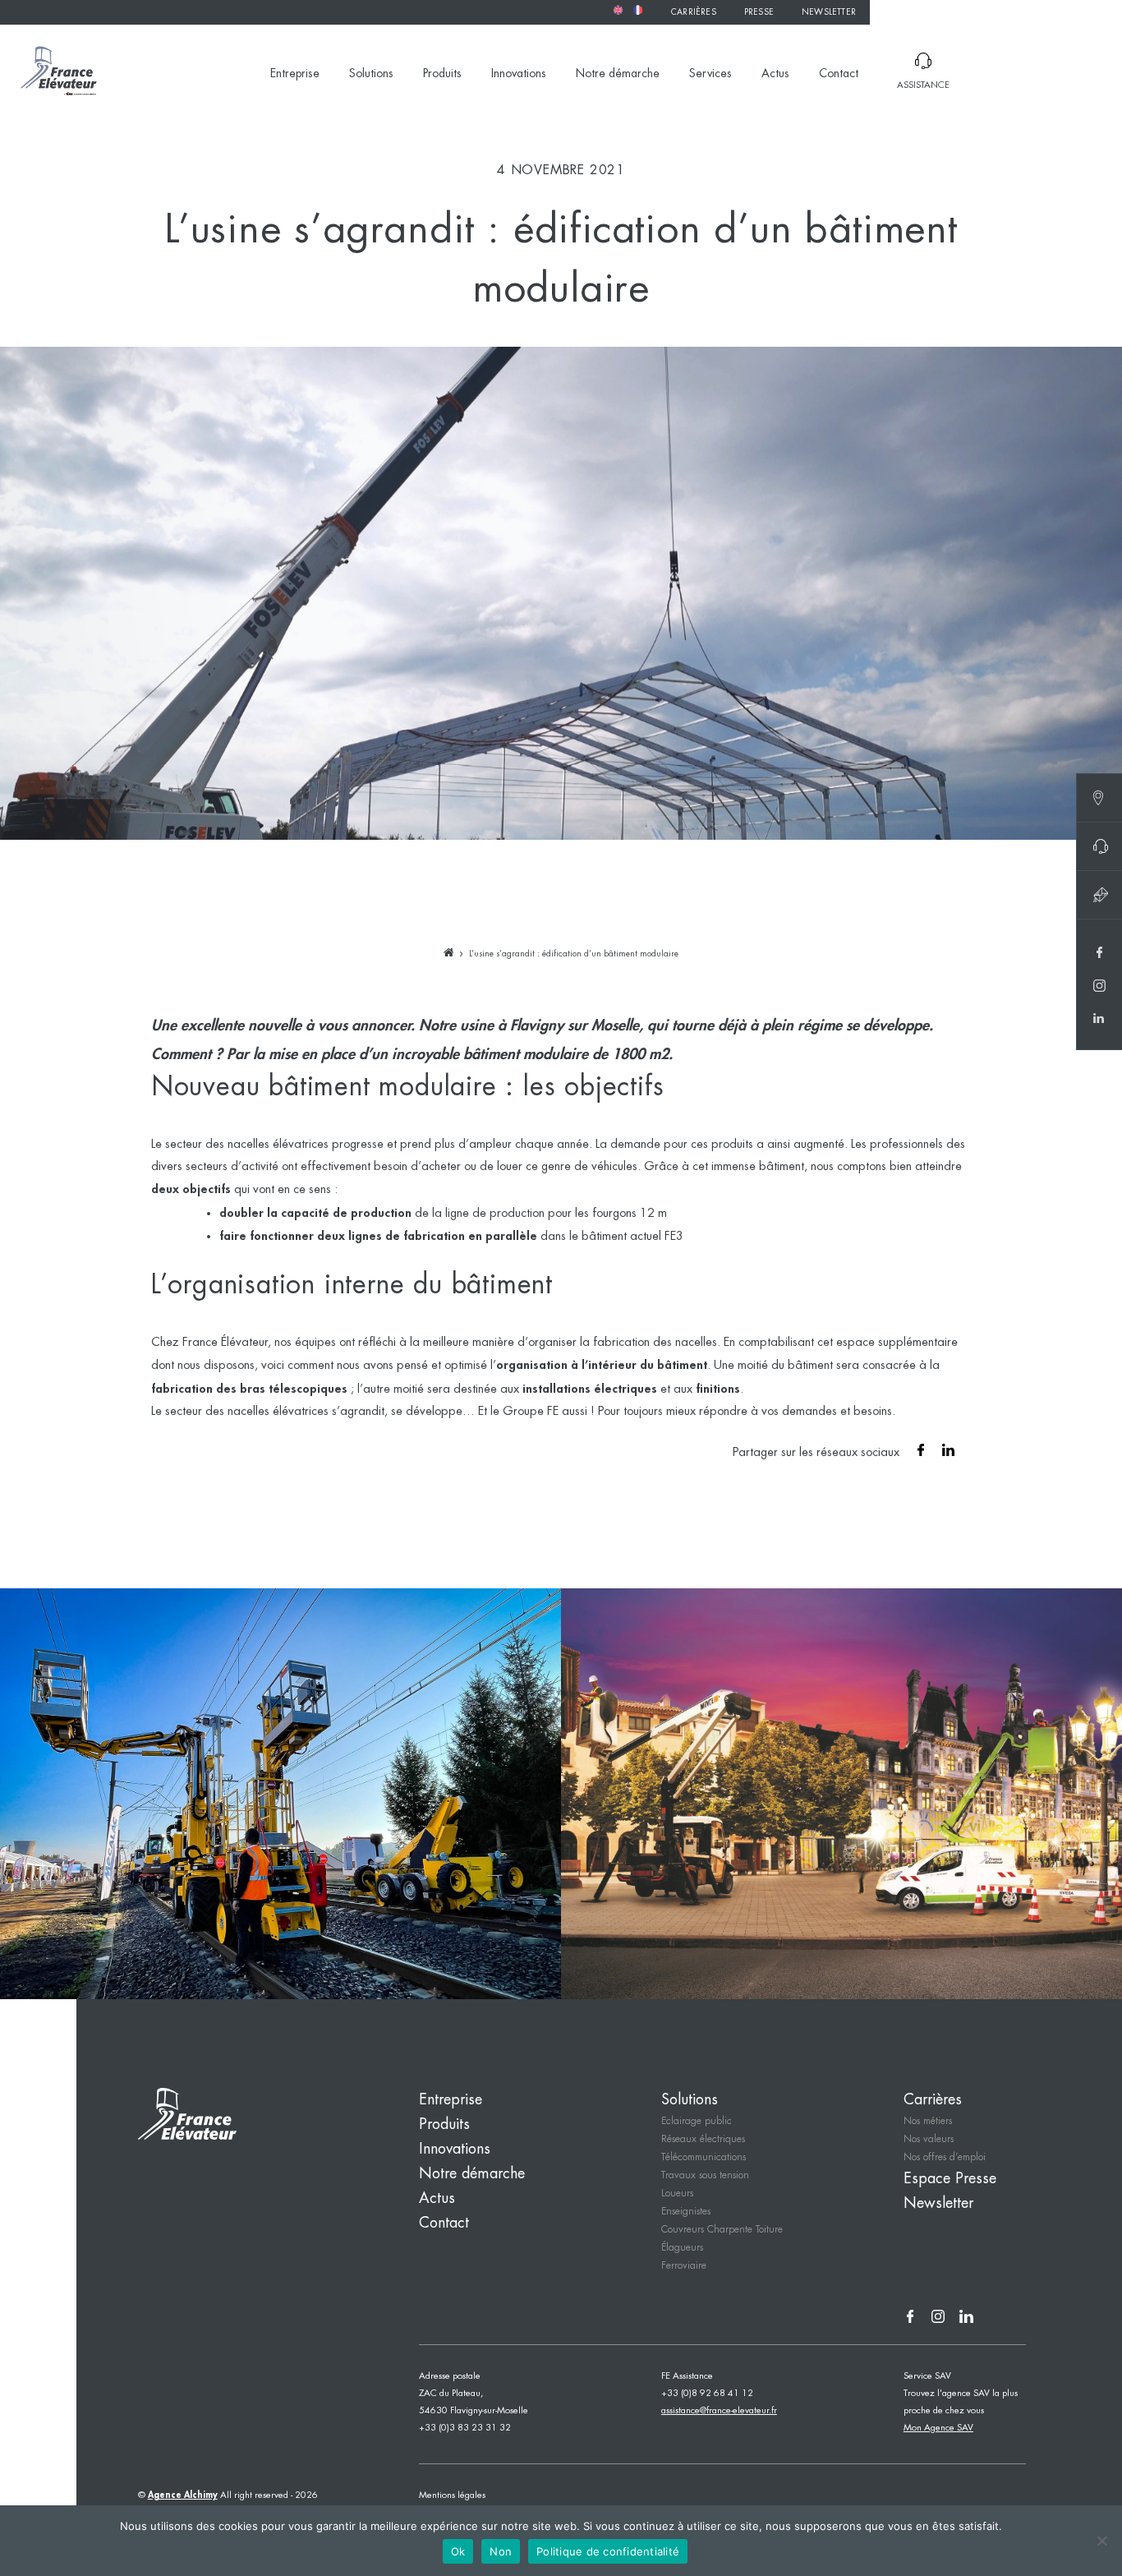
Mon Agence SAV (938, 2428)
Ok (458, 2551)
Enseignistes (686, 2212)
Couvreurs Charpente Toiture (722, 2230)
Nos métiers (928, 2121)
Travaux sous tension (705, 2175)
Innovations (519, 74)
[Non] (1101, 2541)
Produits (442, 74)
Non (501, 2551)
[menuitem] (618, 10)
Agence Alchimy (183, 2495)
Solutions (371, 74)
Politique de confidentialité (608, 2551)
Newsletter (829, 13)
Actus (775, 74)
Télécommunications (704, 2157)
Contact (839, 74)
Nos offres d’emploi (945, 2157)
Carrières (694, 13)
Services (710, 74)
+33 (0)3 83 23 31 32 (465, 2428)
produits (732, 1145)
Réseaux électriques (703, 2139)
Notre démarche (618, 74)
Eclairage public (697, 2121)
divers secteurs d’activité (215, 1167)
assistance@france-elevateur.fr (719, 2411)
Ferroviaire (684, 2266)
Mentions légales (452, 2495)
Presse (759, 13)
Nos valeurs (929, 2139)
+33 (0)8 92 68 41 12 (707, 2394)
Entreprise (295, 74)
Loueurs (677, 2194)
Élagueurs (682, 2248)
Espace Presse (950, 2179)
